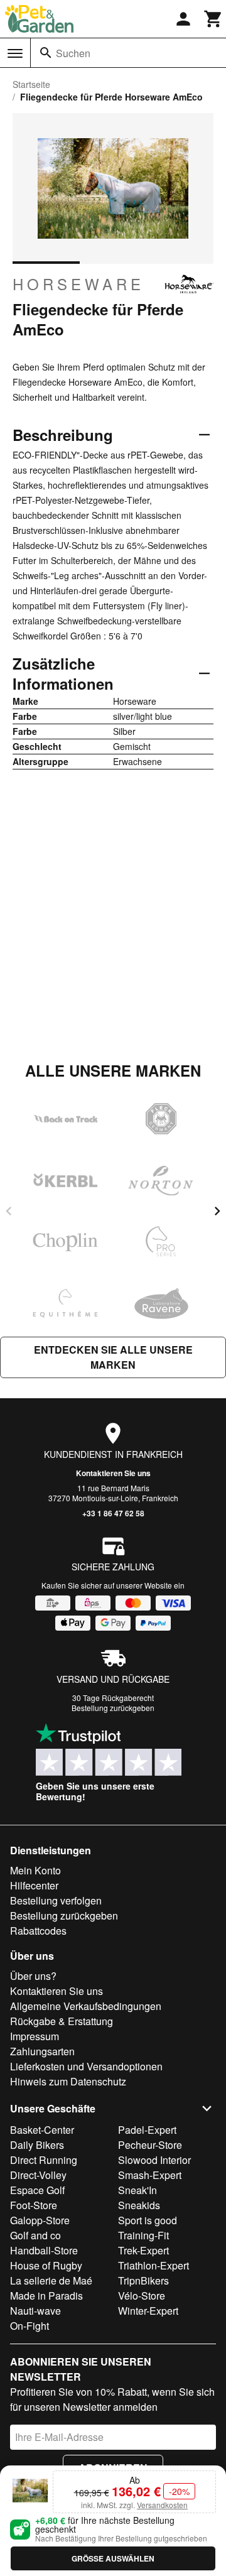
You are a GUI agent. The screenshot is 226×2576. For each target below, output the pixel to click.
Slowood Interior (154, 2160)
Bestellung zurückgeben (113, 1708)
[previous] (9, 1211)
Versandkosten (162, 2505)
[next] (217, 1211)
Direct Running (44, 2160)
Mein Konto (35, 1870)
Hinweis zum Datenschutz (68, 2081)
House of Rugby (46, 2265)
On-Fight (30, 2326)
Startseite (31, 84)
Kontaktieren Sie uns (113, 1473)
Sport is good (148, 2220)
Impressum (35, 2036)
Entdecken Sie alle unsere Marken (113, 1357)
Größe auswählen (113, 2558)
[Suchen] (46, 53)
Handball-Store (44, 2250)
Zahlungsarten (42, 2051)
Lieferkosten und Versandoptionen (86, 2066)
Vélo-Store (142, 2296)
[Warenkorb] (213, 19)
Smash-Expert (150, 2175)
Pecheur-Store (150, 2145)
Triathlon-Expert (153, 2265)
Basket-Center (42, 2130)
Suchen (73, 53)
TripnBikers (143, 2280)
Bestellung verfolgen (56, 1900)
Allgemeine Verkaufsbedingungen (86, 2006)
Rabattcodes (38, 1931)
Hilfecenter (34, 1885)
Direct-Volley (38, 2175)
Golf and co (35, 2235)
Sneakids (139, 2205)
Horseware (78, 284)
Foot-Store (34, 2205)
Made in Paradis (46, 2296)
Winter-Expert (148, 2311)
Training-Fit (143, 2235)
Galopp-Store (40, 2220)
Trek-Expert (143, 2250)
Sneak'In (137, 2190)
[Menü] (15, 53)
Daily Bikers (37, 2145)
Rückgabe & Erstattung (62, 2021)
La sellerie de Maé (51, 2280)
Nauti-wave (35, 2311)
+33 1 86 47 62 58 (113, 1513)
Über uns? (33, 1976)
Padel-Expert (147, 2130)
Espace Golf (37, 2190)
